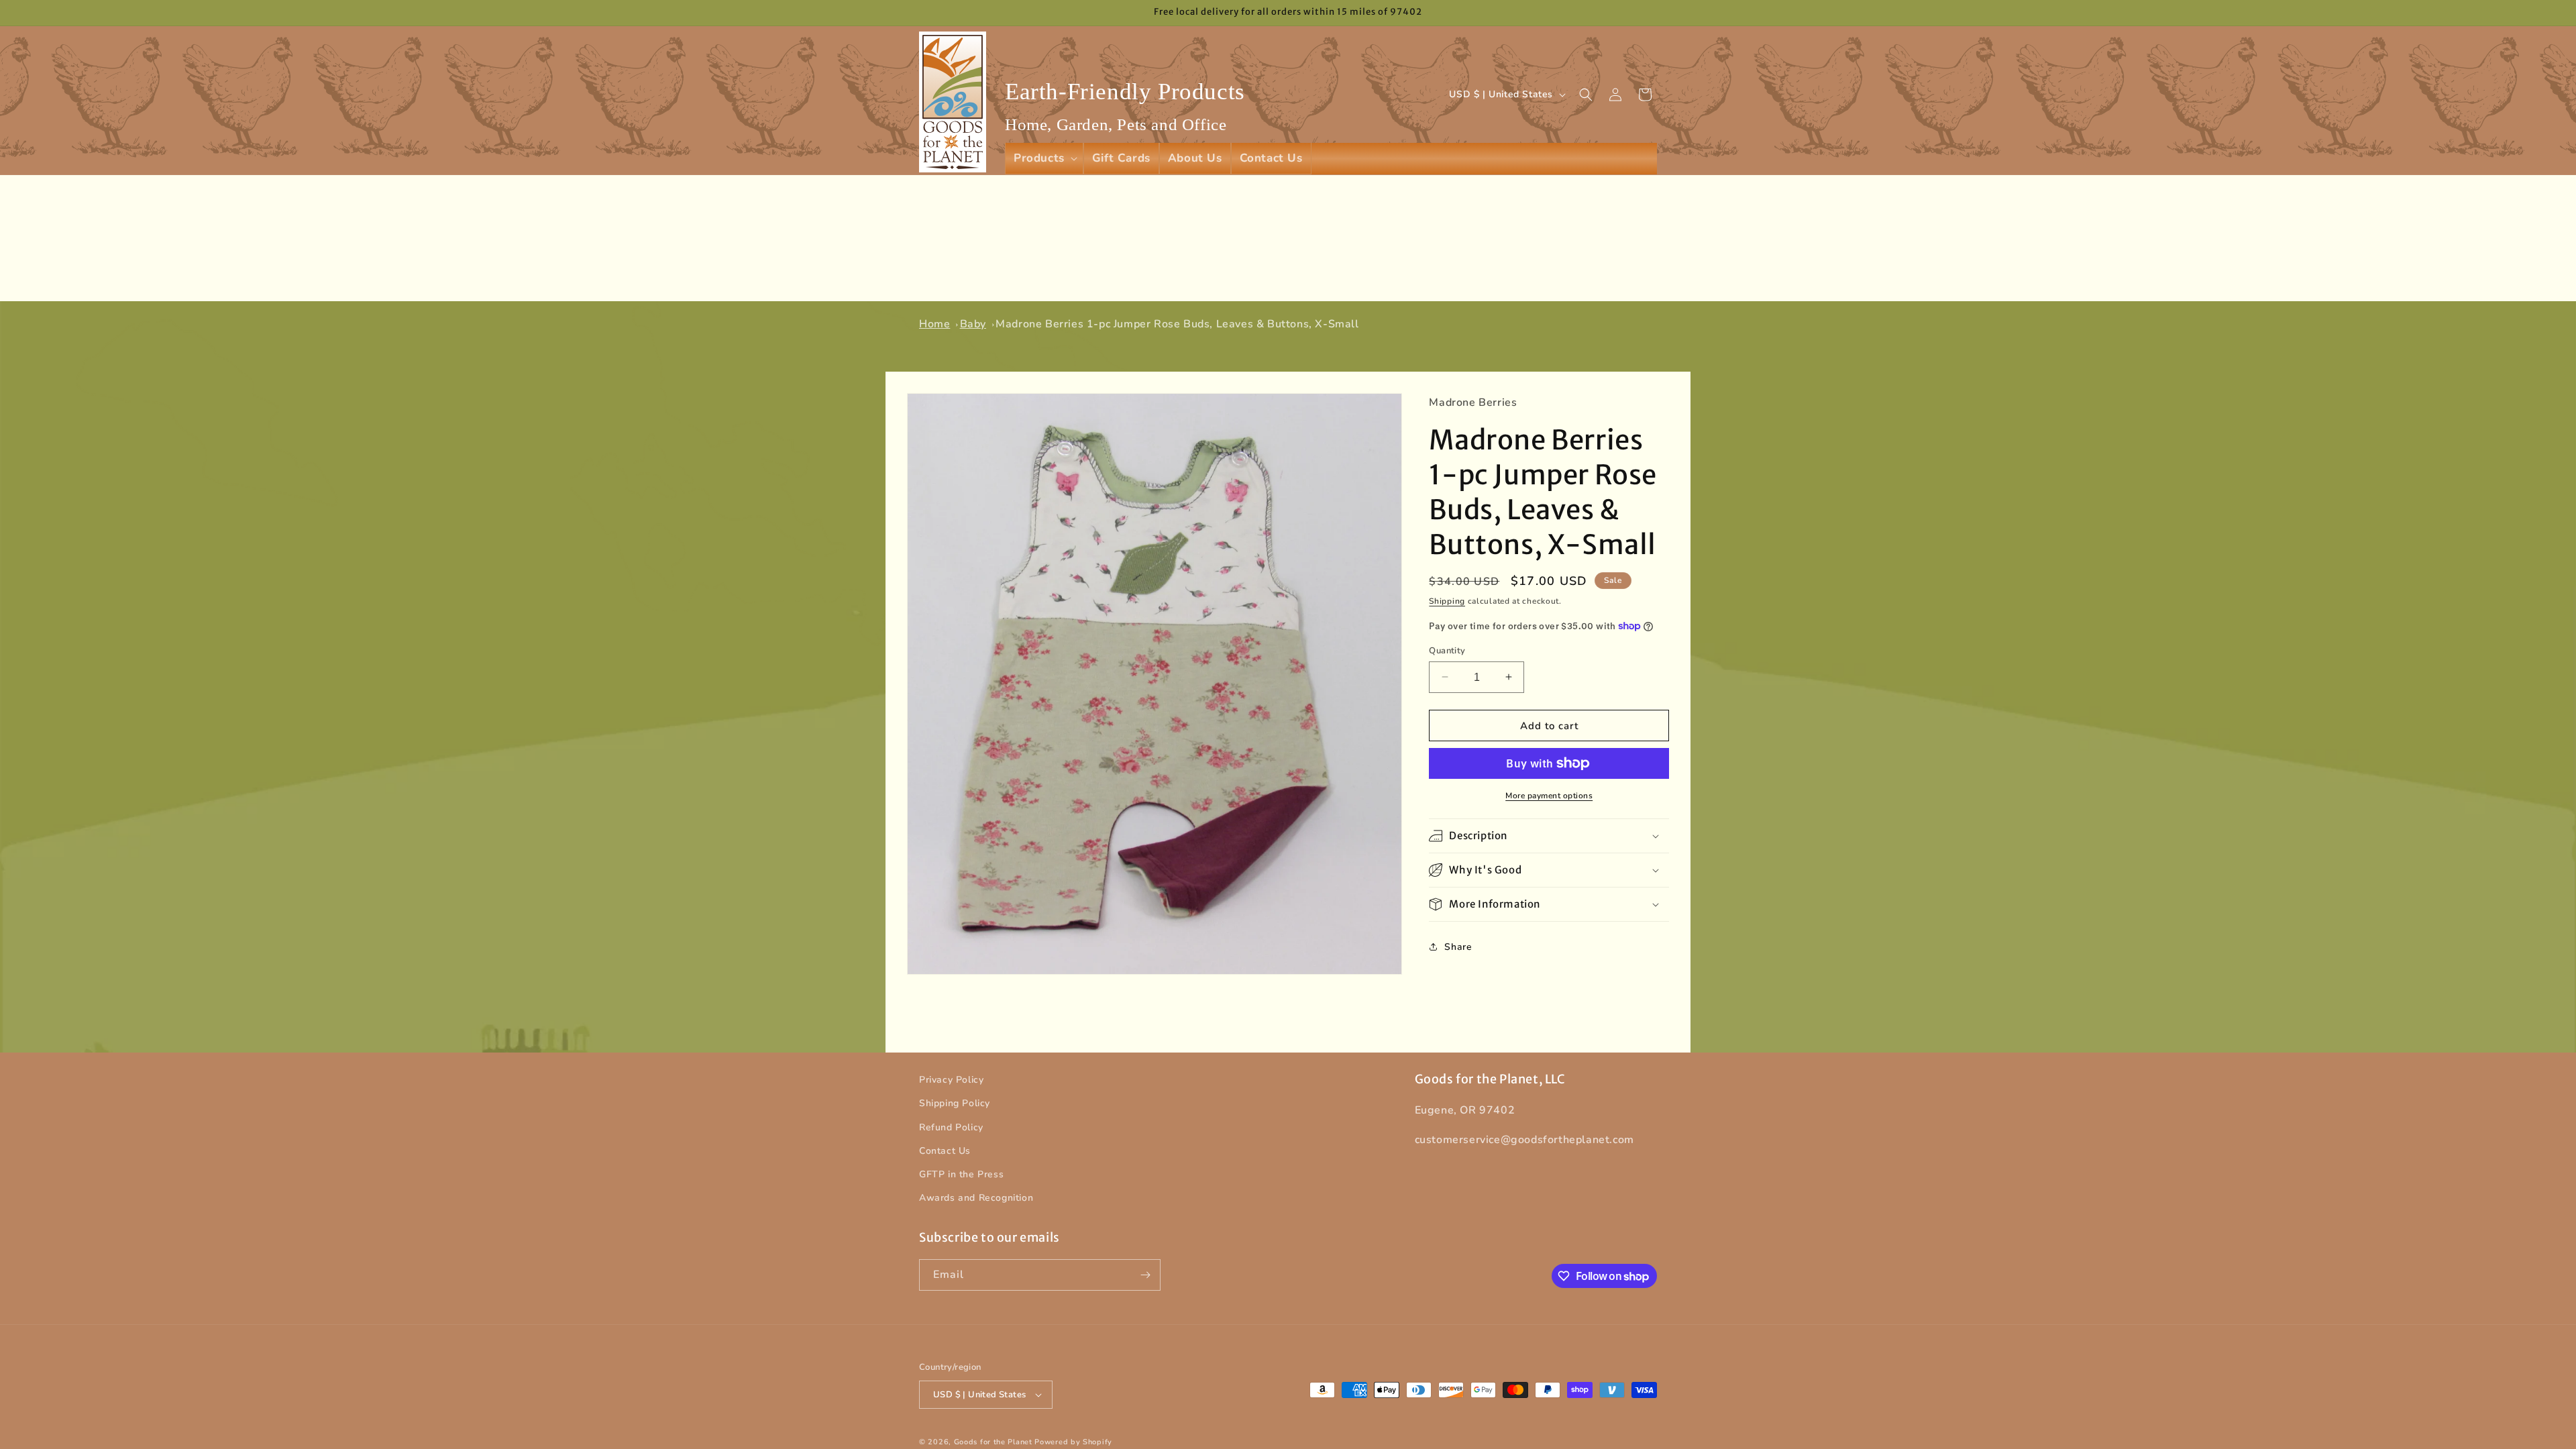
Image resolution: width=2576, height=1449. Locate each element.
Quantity (1447, 650)
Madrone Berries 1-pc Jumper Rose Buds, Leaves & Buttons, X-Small (1177, 324)
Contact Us (945, 1151)
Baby (973, 324)
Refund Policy (951, 1127)
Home (934, 324)
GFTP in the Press (961, 1174)
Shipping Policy (955, 1103)
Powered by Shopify (1073, 1442)
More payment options (1549, 796)
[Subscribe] (1145, 1275)
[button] (1044, 158)
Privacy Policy (951, 1080)
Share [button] (1458, 946)
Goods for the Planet (993, 1442)
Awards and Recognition (976, 1198)
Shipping (1447, 601)
